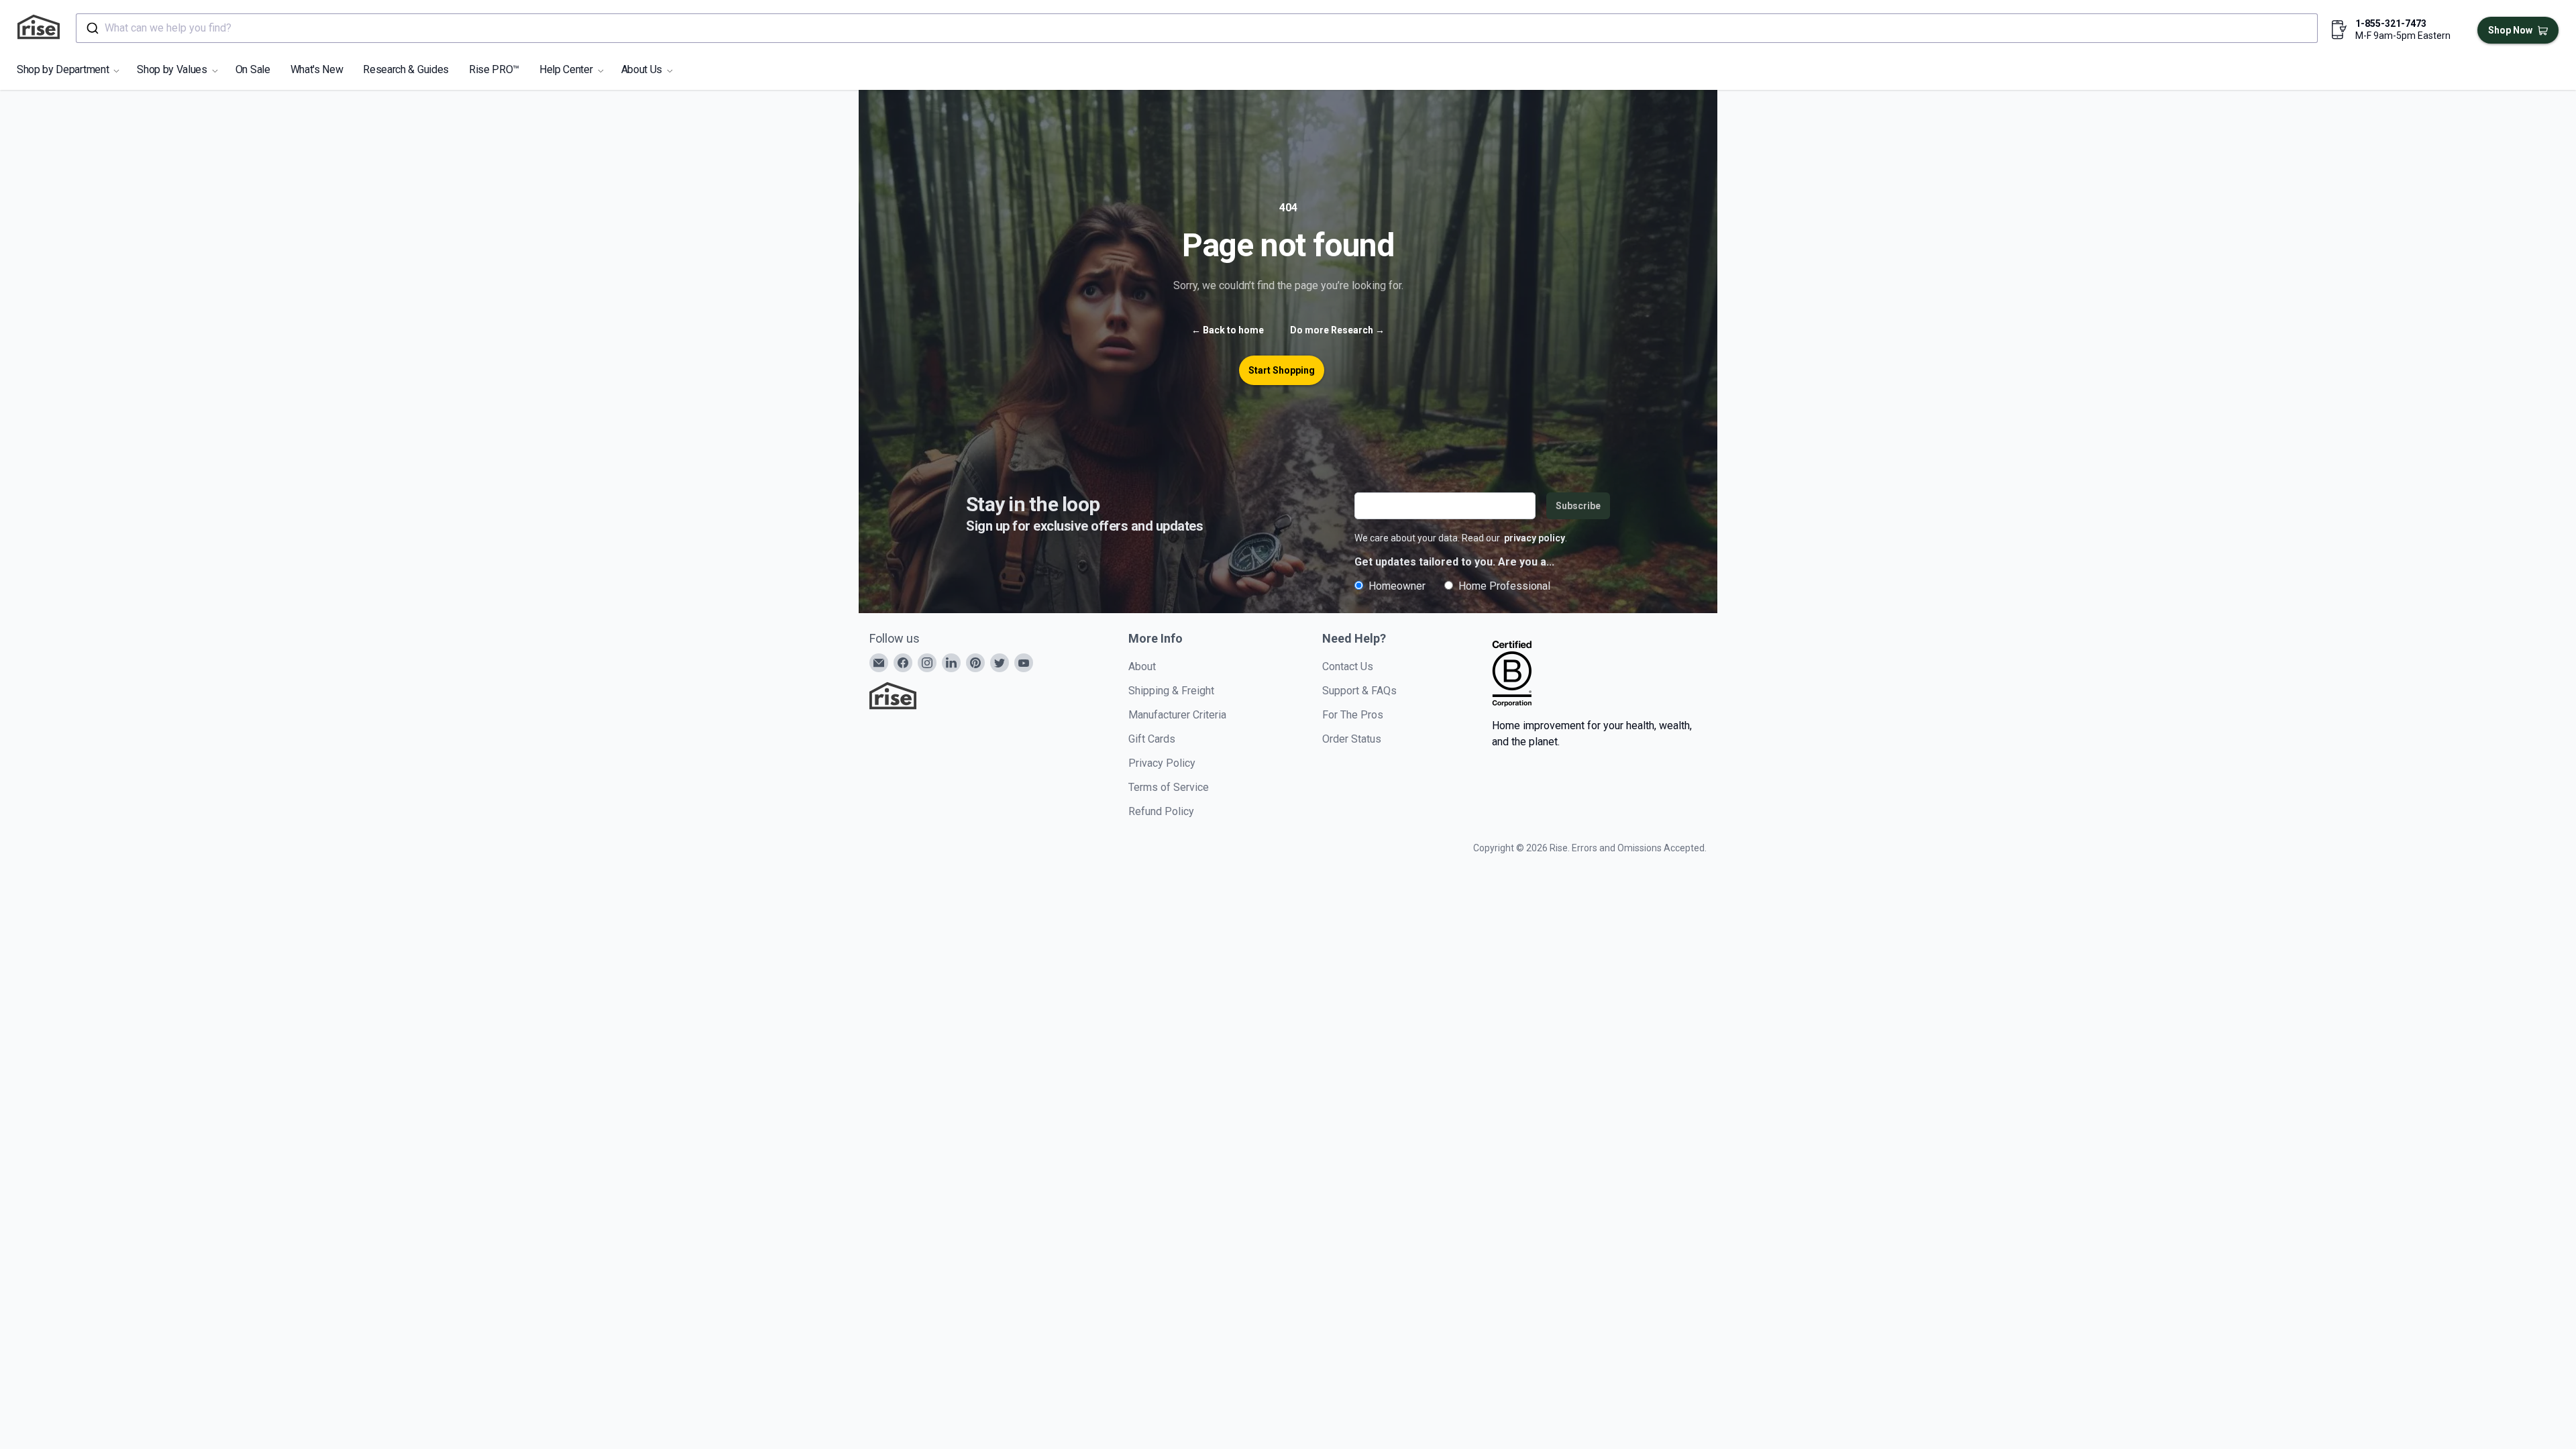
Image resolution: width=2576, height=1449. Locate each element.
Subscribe (1578, 506)
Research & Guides (406, 69)
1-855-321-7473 (2391, 23)
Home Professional (1504, 586)
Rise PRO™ (494, 69)
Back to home (1228, 330)
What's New (317, 69)
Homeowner (1397, 586)
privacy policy (1535, 538)
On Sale (253, 69)
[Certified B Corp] (1512, 674)
